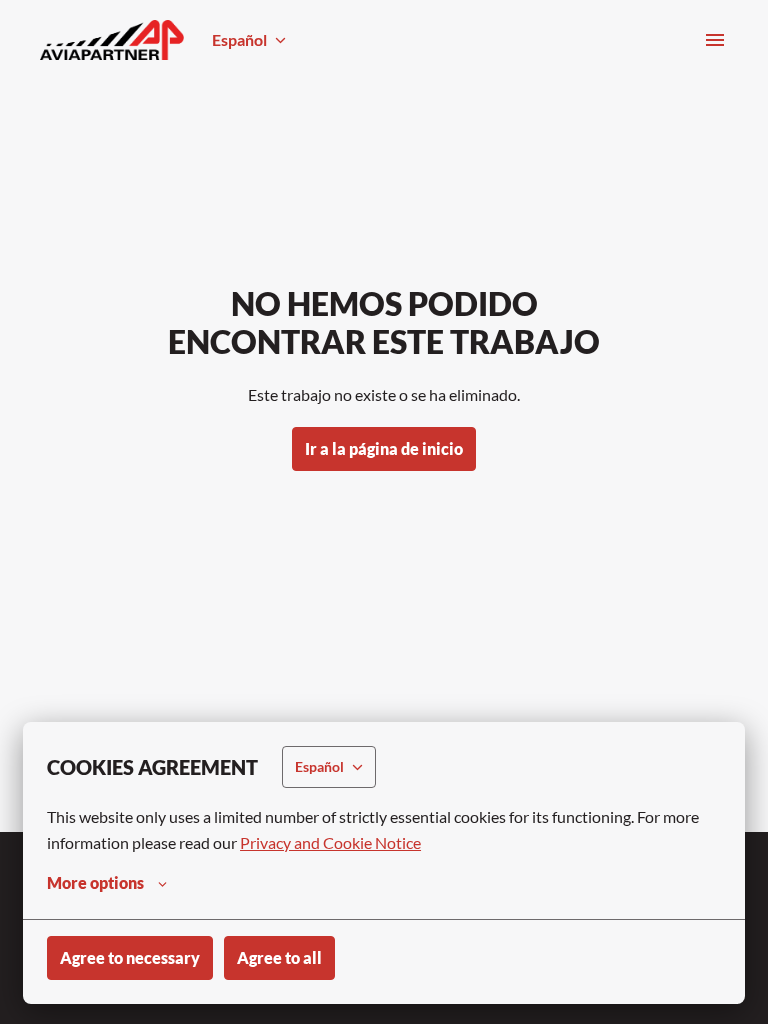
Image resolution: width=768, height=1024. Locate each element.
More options (95, 882)
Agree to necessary (130, 957)
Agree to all (279, 957)
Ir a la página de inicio (384, 448)
